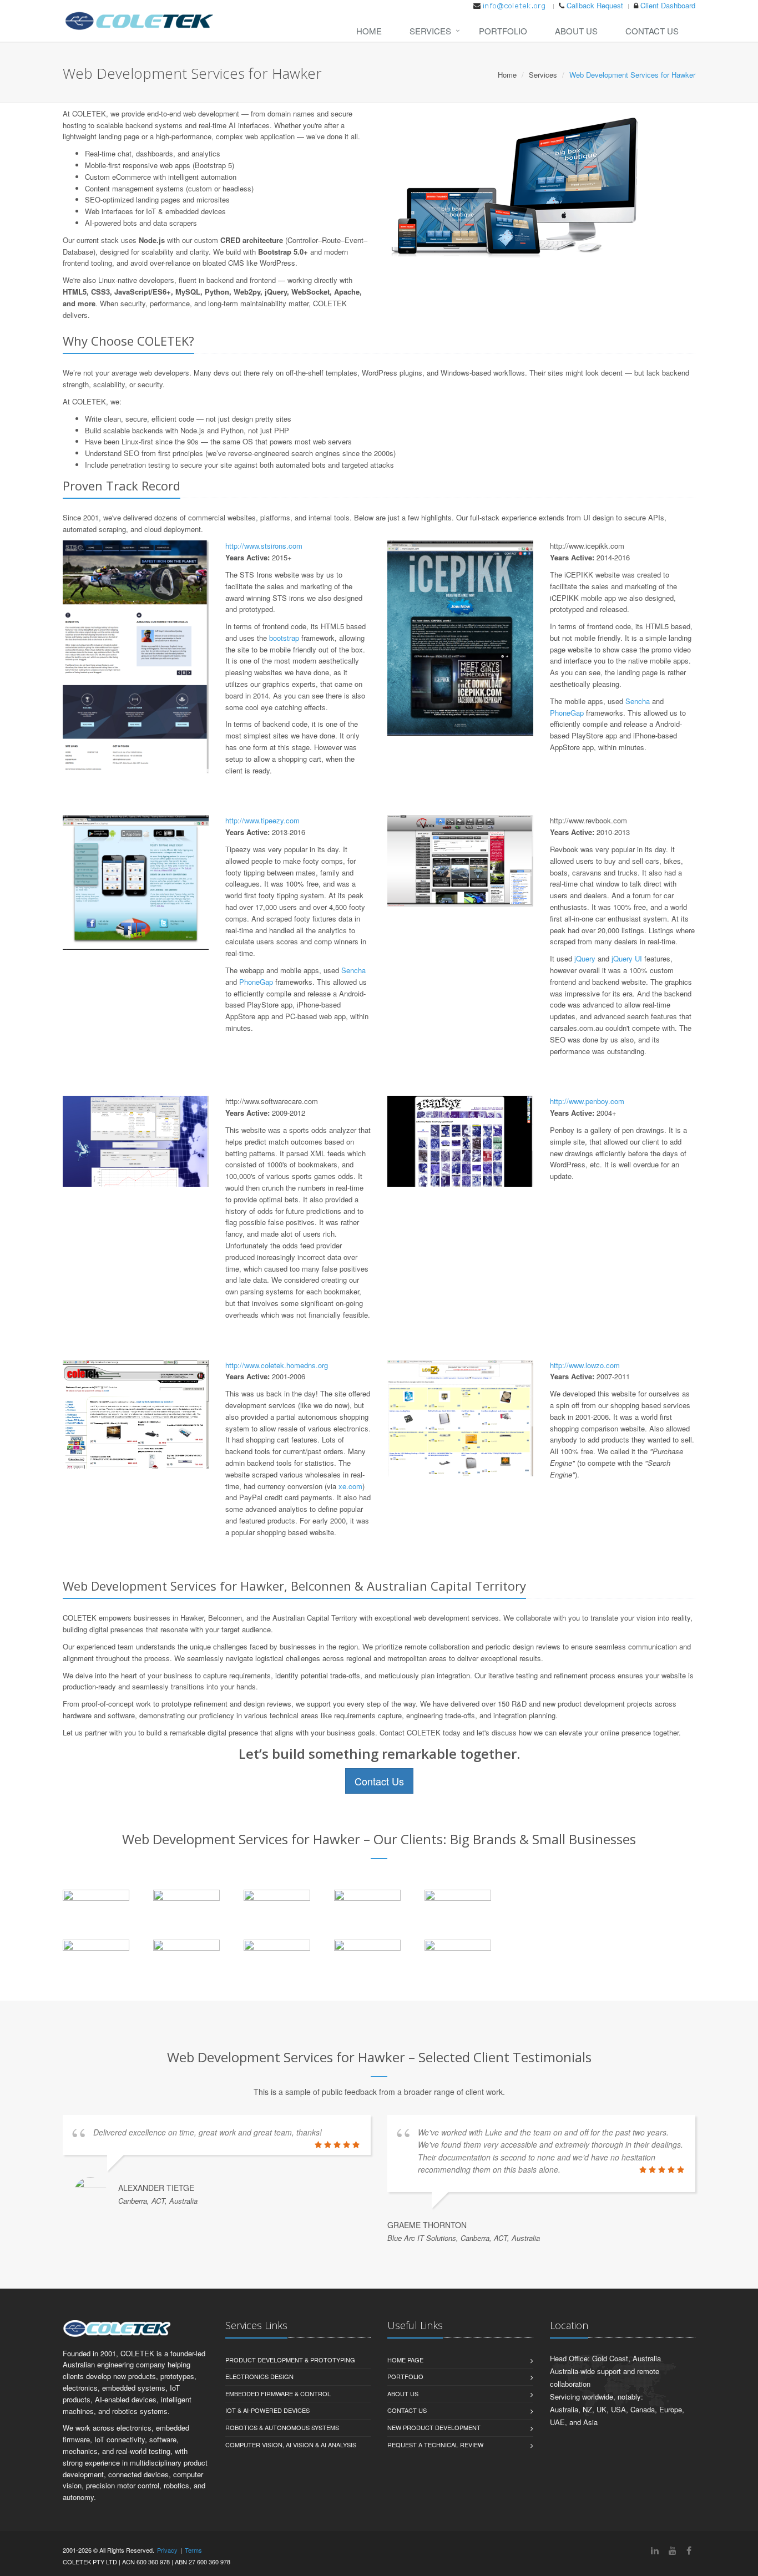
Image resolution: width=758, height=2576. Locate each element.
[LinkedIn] (655, 2550)
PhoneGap (567, 713)
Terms (193, 2550)
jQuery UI (627, 958)
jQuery (585, 958)
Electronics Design (259, 2376)
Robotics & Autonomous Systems (282, 2427)
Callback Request (595, 5)
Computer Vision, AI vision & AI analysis (291, 2445)
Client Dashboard (668, 5)
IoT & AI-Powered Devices (267, 2410)
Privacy (167, 2550)
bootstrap (284, 638)
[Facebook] (689, 2550)
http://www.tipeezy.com (262, 820)
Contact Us (652, 31)
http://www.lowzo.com (585, 1365)
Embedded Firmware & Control (278, 2393)
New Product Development (434, 2427)
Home (369, 31)
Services (430, 31)
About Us (576, 31)
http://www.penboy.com (587, 1101)
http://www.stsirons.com (264, 546)
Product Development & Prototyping (290, 2360)
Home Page (405, 2360)
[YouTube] (673, 2550)
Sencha (638, 701)
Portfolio (503, 31)
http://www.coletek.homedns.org (277, 1365)
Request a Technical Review (435, 2445)
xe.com (350, 1486)
